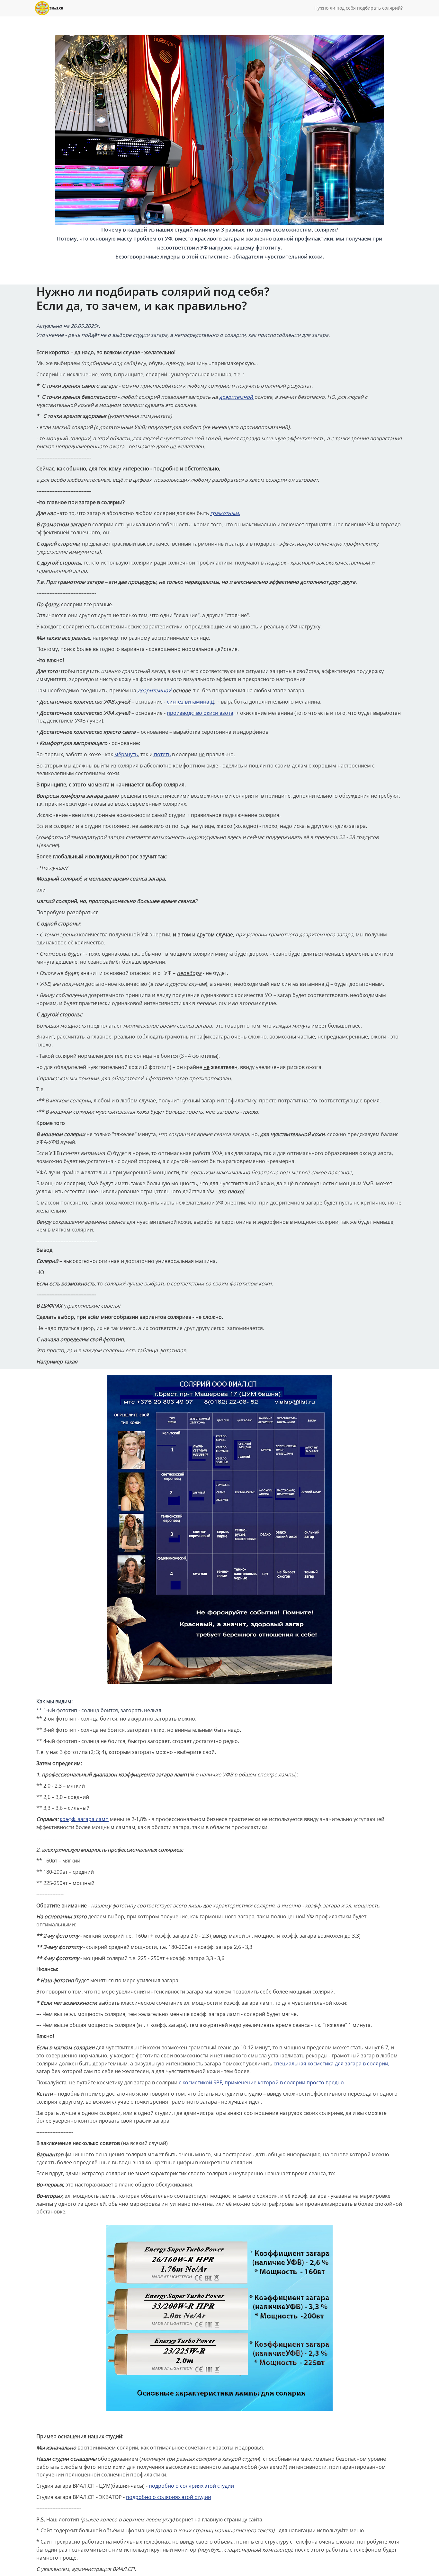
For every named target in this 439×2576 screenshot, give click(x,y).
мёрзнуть (126, 754)
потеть (162, 754)
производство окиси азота (200, 713)
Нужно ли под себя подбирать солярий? (358, 8)
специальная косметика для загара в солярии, (331, 2063)
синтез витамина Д (190, 702)
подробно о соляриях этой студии (191, 2486)
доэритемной (237, 397)
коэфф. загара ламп (84, 1819)
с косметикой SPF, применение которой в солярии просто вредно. (262, 2082)
